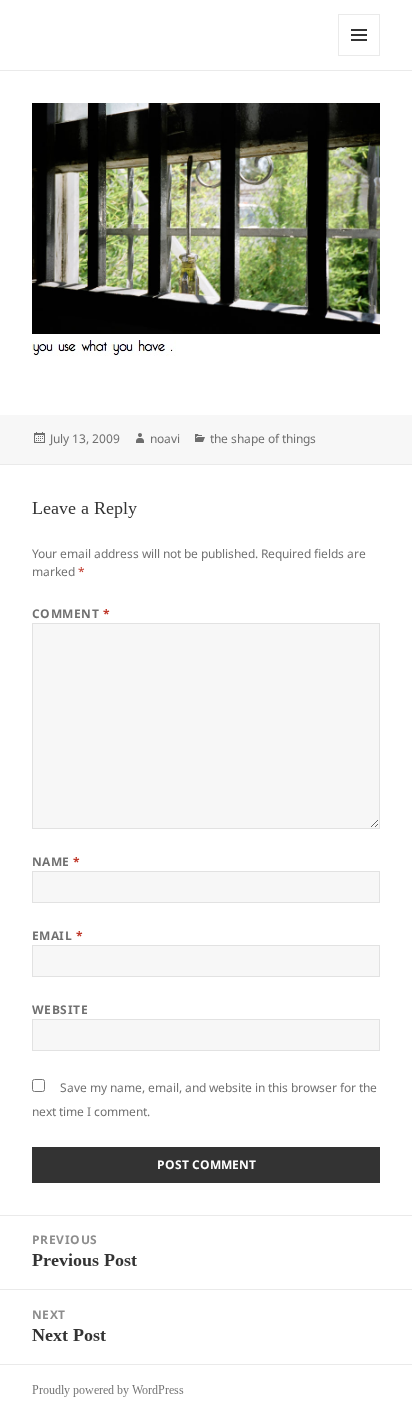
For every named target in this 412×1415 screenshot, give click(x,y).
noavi (165, 438)
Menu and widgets (359, 55)
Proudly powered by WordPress (108, 1390)
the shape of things (263, 438)
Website (60, 1009)
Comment (71, 613)
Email (57, 935)
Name (56, 861)
